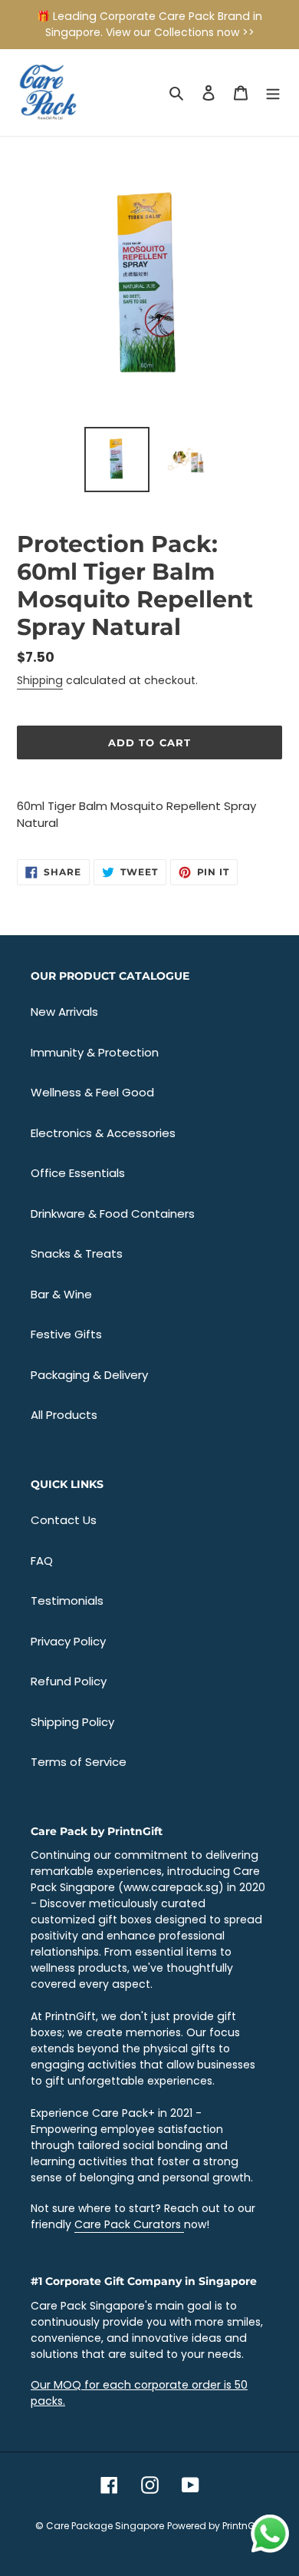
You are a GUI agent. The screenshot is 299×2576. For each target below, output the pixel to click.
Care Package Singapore (105, 2526)
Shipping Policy (72, 1722)
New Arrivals (64, 1012)
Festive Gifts (66, 1334)
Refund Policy (69, 1681)
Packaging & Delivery (89, 1375)
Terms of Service (79, 1762)
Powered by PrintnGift (215, 2526)
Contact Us (64, 1520)
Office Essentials (78, 1173)
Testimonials (67, 1600)
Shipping (40, 680)
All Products (64, 1415)
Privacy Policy (68, 1641)
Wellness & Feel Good (92, 1092)
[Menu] (273, 93)
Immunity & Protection (95, 1052)
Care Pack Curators (129, 2224)
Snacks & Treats (77, 1253)
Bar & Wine (61, 1294)
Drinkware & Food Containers (113, 1214)
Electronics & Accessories (103, 1133)
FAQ (42, 1561)
